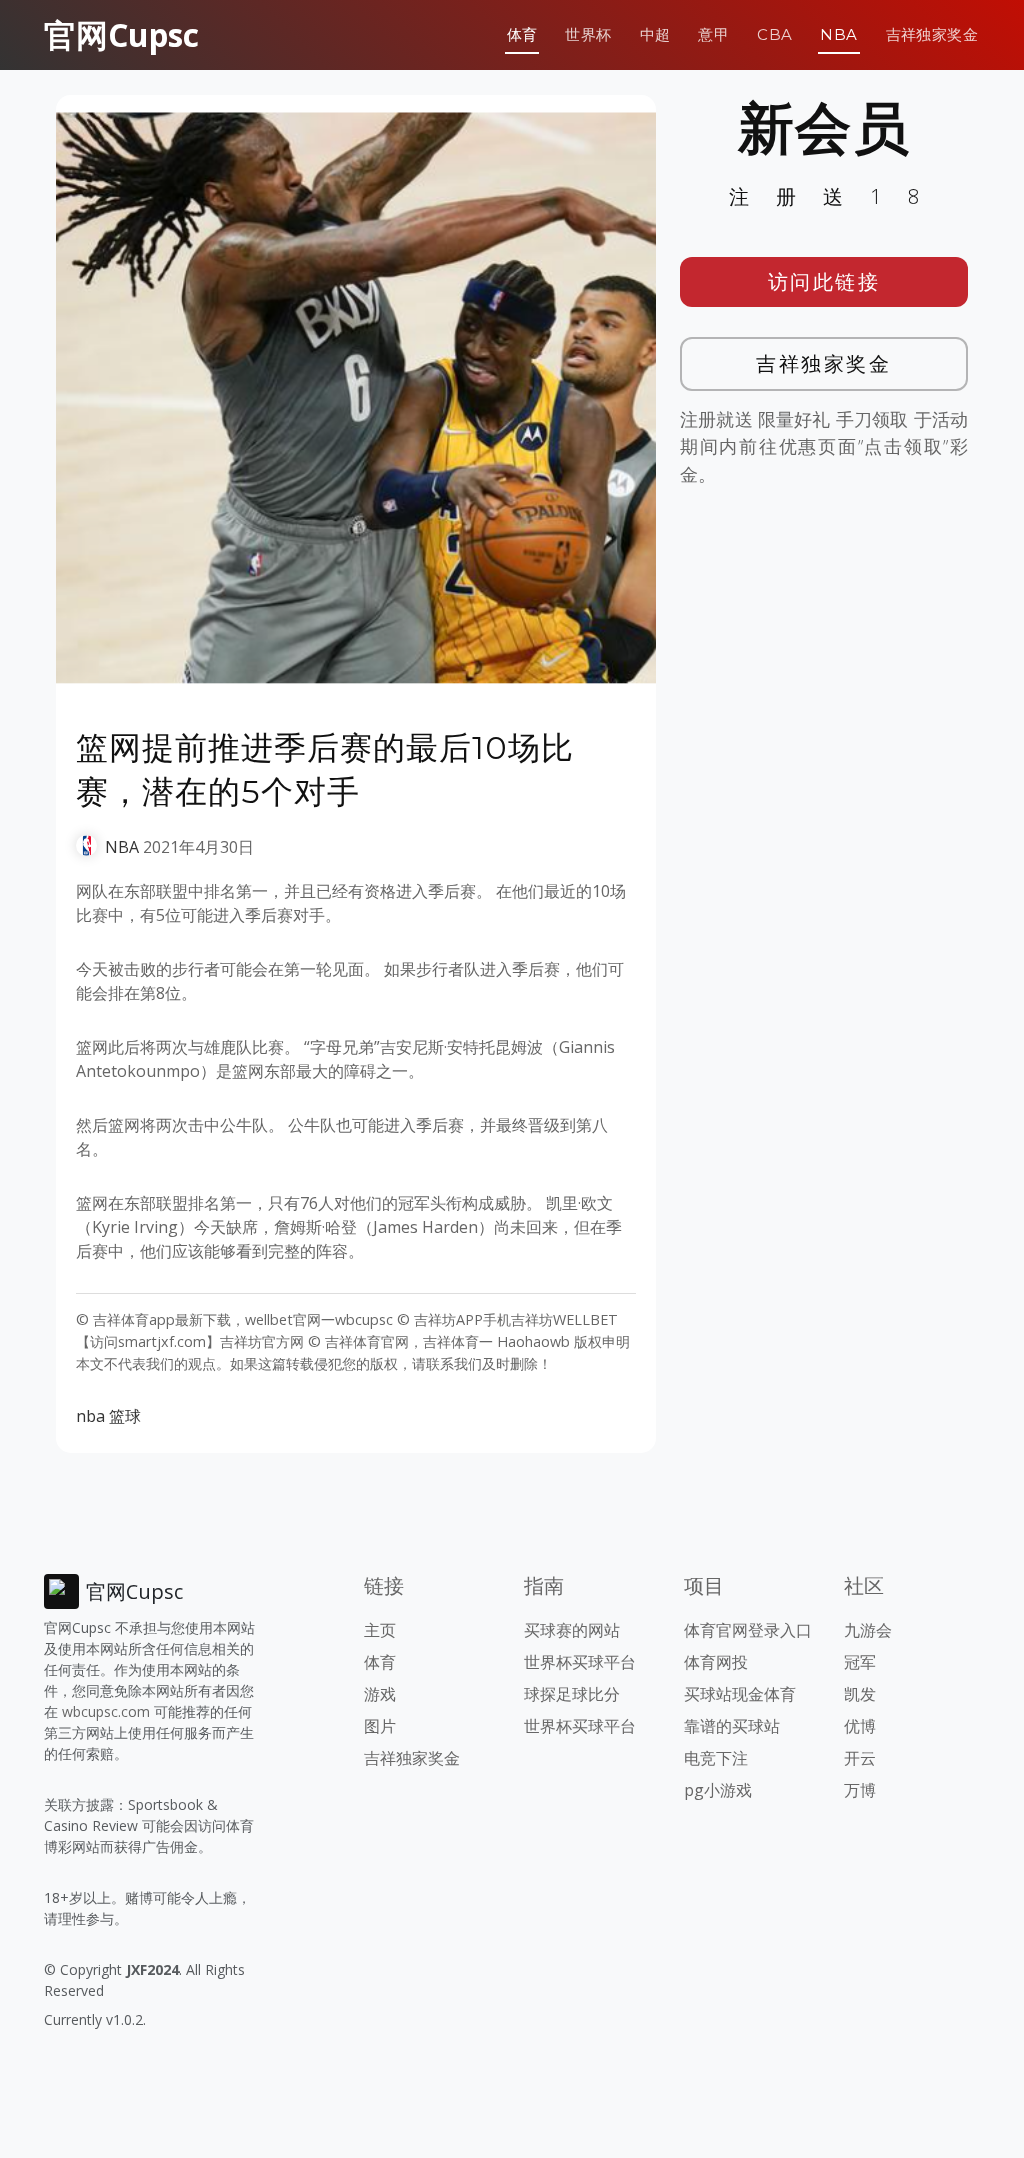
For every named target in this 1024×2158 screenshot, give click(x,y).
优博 (860, 1726)
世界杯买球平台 (580, 1662)
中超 (655, 34)
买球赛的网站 (572, 1630)
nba (90, 1416)
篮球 (125, 1416)
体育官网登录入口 (748, 1630)
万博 (860, 1790)
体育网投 (716, 1662)
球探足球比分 (572, 1694)
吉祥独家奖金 (932, 34)
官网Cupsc (121, 34)
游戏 (380, 1694)
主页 (380, 1630)
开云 (860, 1758)
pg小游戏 (718, 1790)
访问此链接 (824, 281)
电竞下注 (716, 1758)
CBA (774, 34)
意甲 (713, 34)
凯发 (860, 1694)
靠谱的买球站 (732, 1726)
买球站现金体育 (740, 1694)
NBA (838, 34)
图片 (380, 1726)
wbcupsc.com (106, 1711)
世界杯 (588, 34)
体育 (522, 34)
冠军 (860, 1662)
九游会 (868, 1630)
